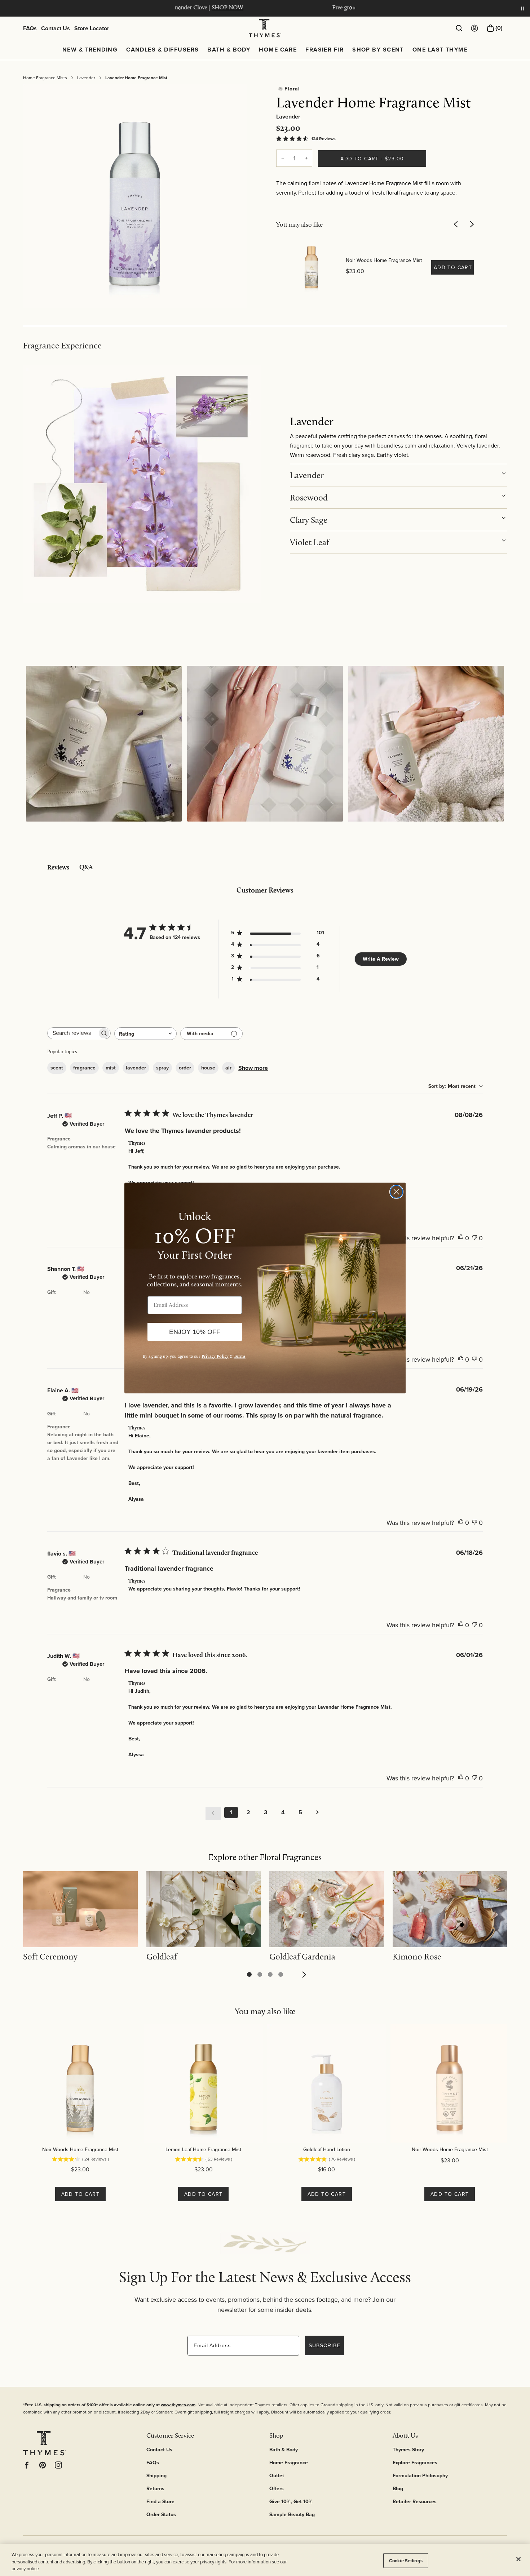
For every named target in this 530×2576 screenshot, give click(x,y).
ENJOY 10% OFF (195, 1332)
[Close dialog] (396, 1192)
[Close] (518, 2559)
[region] (265, 2560)
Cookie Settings (406, 2560)
